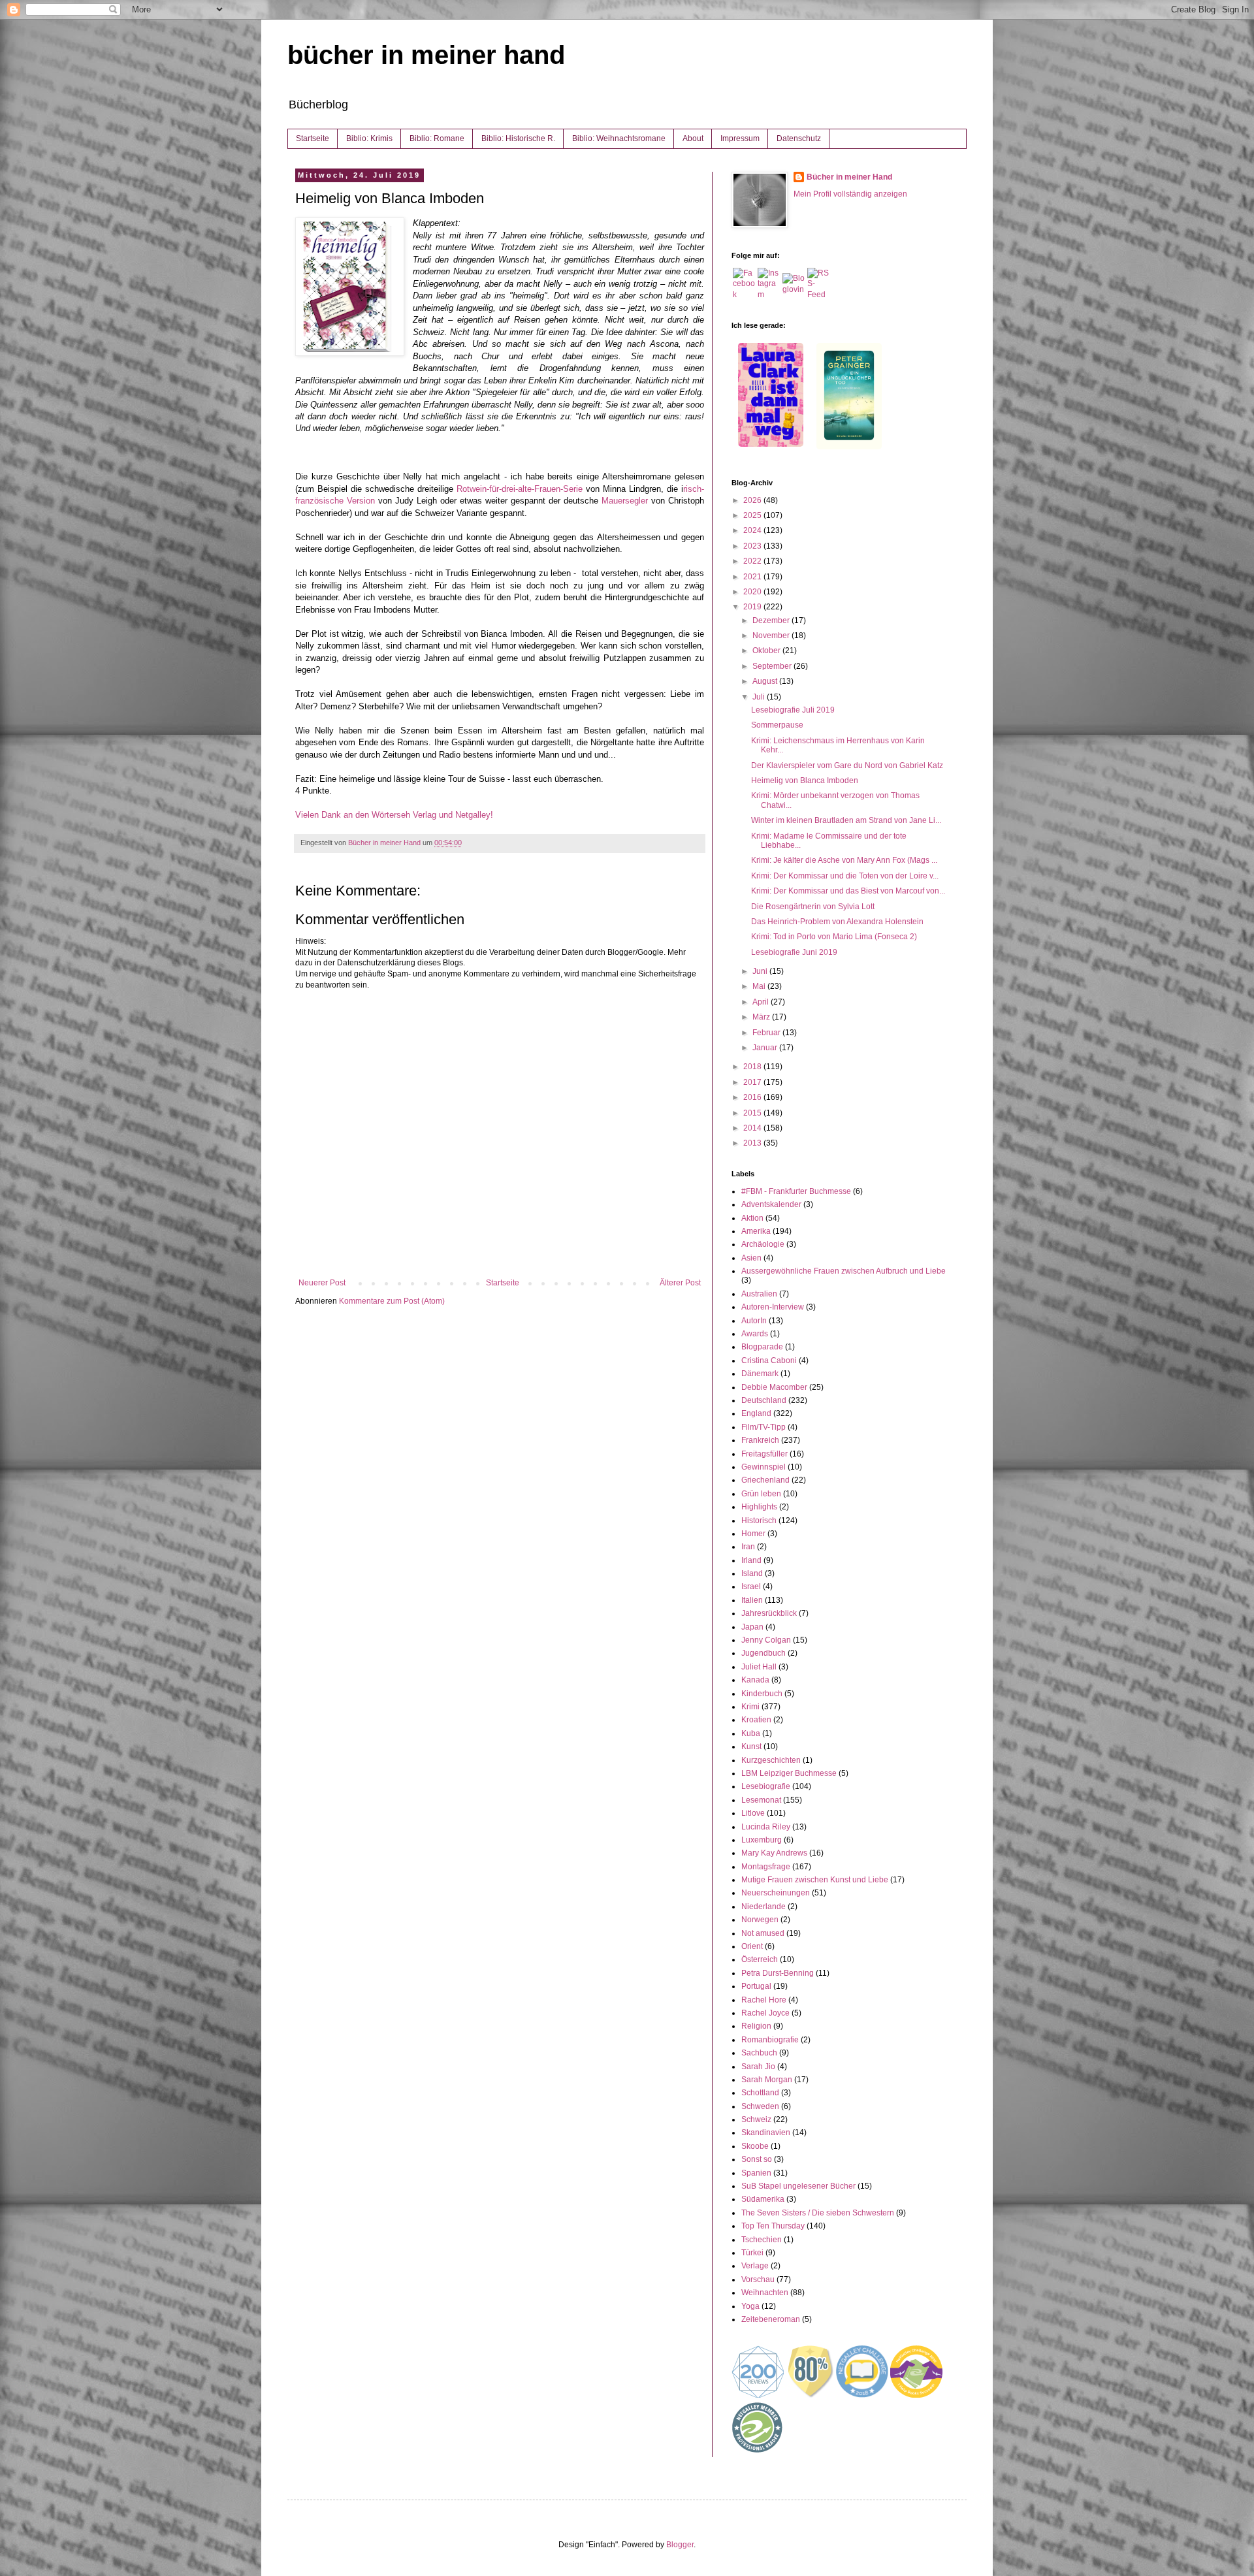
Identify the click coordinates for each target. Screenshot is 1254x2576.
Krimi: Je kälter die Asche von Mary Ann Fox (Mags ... (844, 860)
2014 (753, 1128)
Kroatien (756, 1720)
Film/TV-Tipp (764, 1427)
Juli (760, 697)
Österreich (760, 1959)
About (693, 138)
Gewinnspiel (764, 1467)
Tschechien (762, 2240)
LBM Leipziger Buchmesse (789, 1773)
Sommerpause (777, 725)
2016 (753, 1097)
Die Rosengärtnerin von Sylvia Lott (813, 907)
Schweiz (756, 2119)
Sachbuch (759, 2053)
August (766, 681)
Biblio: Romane (437, 138)
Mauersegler (625, 501)
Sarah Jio (758, 2067)
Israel (751, 1586)
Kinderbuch (762, 1694)
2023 (753, 546)
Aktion (752, 1218)
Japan (752, 1627)
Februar (767, 1033)
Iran (748, 1547)
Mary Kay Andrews (774, 1853)
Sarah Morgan (767, 2080)
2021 (753, 577)
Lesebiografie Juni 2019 (794, 952)
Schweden (760, 2106)
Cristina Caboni (769, 1360)
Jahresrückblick (769, 1613)
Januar (766, 1048)
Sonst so (757, 2159)
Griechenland (765, 1480)
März (762, 1017)
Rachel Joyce (765, 2013)
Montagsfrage (766, 1867)
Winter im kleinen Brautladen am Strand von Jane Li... (846, 820)
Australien (759, 1294)
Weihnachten (765, 2293)
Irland (751, 1560)
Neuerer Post (322, 1283)
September (773, 666)
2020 (753, 592)
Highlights (759, 1507)
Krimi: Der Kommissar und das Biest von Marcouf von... (848, 891)
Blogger (680, 2545)
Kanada (755, 1680)
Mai (760, 986)
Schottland (760, 2093)
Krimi (750, 1707)
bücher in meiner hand (426, 55)
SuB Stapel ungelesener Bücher (798, 2186)
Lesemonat (761, 1800)
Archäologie (763, 1244)
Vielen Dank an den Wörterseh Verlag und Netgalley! (394, 815)
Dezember (772, 620)
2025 (753, 515)
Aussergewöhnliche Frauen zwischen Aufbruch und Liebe (844, 1271)
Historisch (759, 1521)
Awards (755, 1334)
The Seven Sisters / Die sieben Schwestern (818, 2213)
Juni (761, 971)
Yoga (750, 2306)
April (762, 1002)
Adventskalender (771, 1204)
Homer (753, 1534)
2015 (753, 1113)
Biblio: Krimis (369, 138)
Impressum (740, 138)
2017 (753, 1082)
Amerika (756, 1231)
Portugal (756, 1986)
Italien (752, 1600)
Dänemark (760, 1374)
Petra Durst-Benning (778, 1973)
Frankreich (760, 1440)
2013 (753, 1143)
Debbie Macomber (774, 1387)
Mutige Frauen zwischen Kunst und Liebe (815, 1880)
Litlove (753, 1813)
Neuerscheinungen (776, 1893)
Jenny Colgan (766, 1640)
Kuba (751, 1733)
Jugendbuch (764, 1653)
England (756, 1413)
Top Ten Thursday (773, 2226)
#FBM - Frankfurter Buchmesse (796, 1191)
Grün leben (761, 1494)
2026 (753, 500)
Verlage (755, 2266)
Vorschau (758, 2279)
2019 (753, 607)
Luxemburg (762, 1840)
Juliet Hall (759, 1667)
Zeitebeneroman (771, 2319)
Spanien (756, 2173)
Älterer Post (680, 1283)
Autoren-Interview (773, 1307)
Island (752, 1573)
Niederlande (764, 1907)
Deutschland (764, 1400)
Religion (756, 2026)
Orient (752, 1946)
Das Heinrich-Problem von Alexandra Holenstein (837, 922)
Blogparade (762, 1347)
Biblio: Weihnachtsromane (619, 138)
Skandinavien (766, 2133)
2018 (753, 1067)
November (772, 636)
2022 (753, 561)
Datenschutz (799, 138)
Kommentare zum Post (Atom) (392, 1301)
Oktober (767, 651)
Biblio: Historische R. (518, 138)
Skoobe (755, 2146)
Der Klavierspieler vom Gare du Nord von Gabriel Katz (847, 765)
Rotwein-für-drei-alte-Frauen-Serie (520, 489)
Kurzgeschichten (771, 1760)
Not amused (763, 1933)
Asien (751, 1258)
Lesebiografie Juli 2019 (793, 710)
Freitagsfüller (764, 1454)
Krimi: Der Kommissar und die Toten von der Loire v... (845, 876)
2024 (753, 530)
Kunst (751, 1747)
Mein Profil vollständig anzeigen (850, 194)
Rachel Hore (764, 2000)
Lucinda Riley (766, 1827)
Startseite (313, 138)
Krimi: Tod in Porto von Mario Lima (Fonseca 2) (834, 937)
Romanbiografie (770, 2040)
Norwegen (760, 1920)
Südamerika (763, 2199)
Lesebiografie (766, 1786)
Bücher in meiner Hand (849, 177)
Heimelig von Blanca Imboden (805, 781)
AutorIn (754, 1321)
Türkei (752, 2253)
